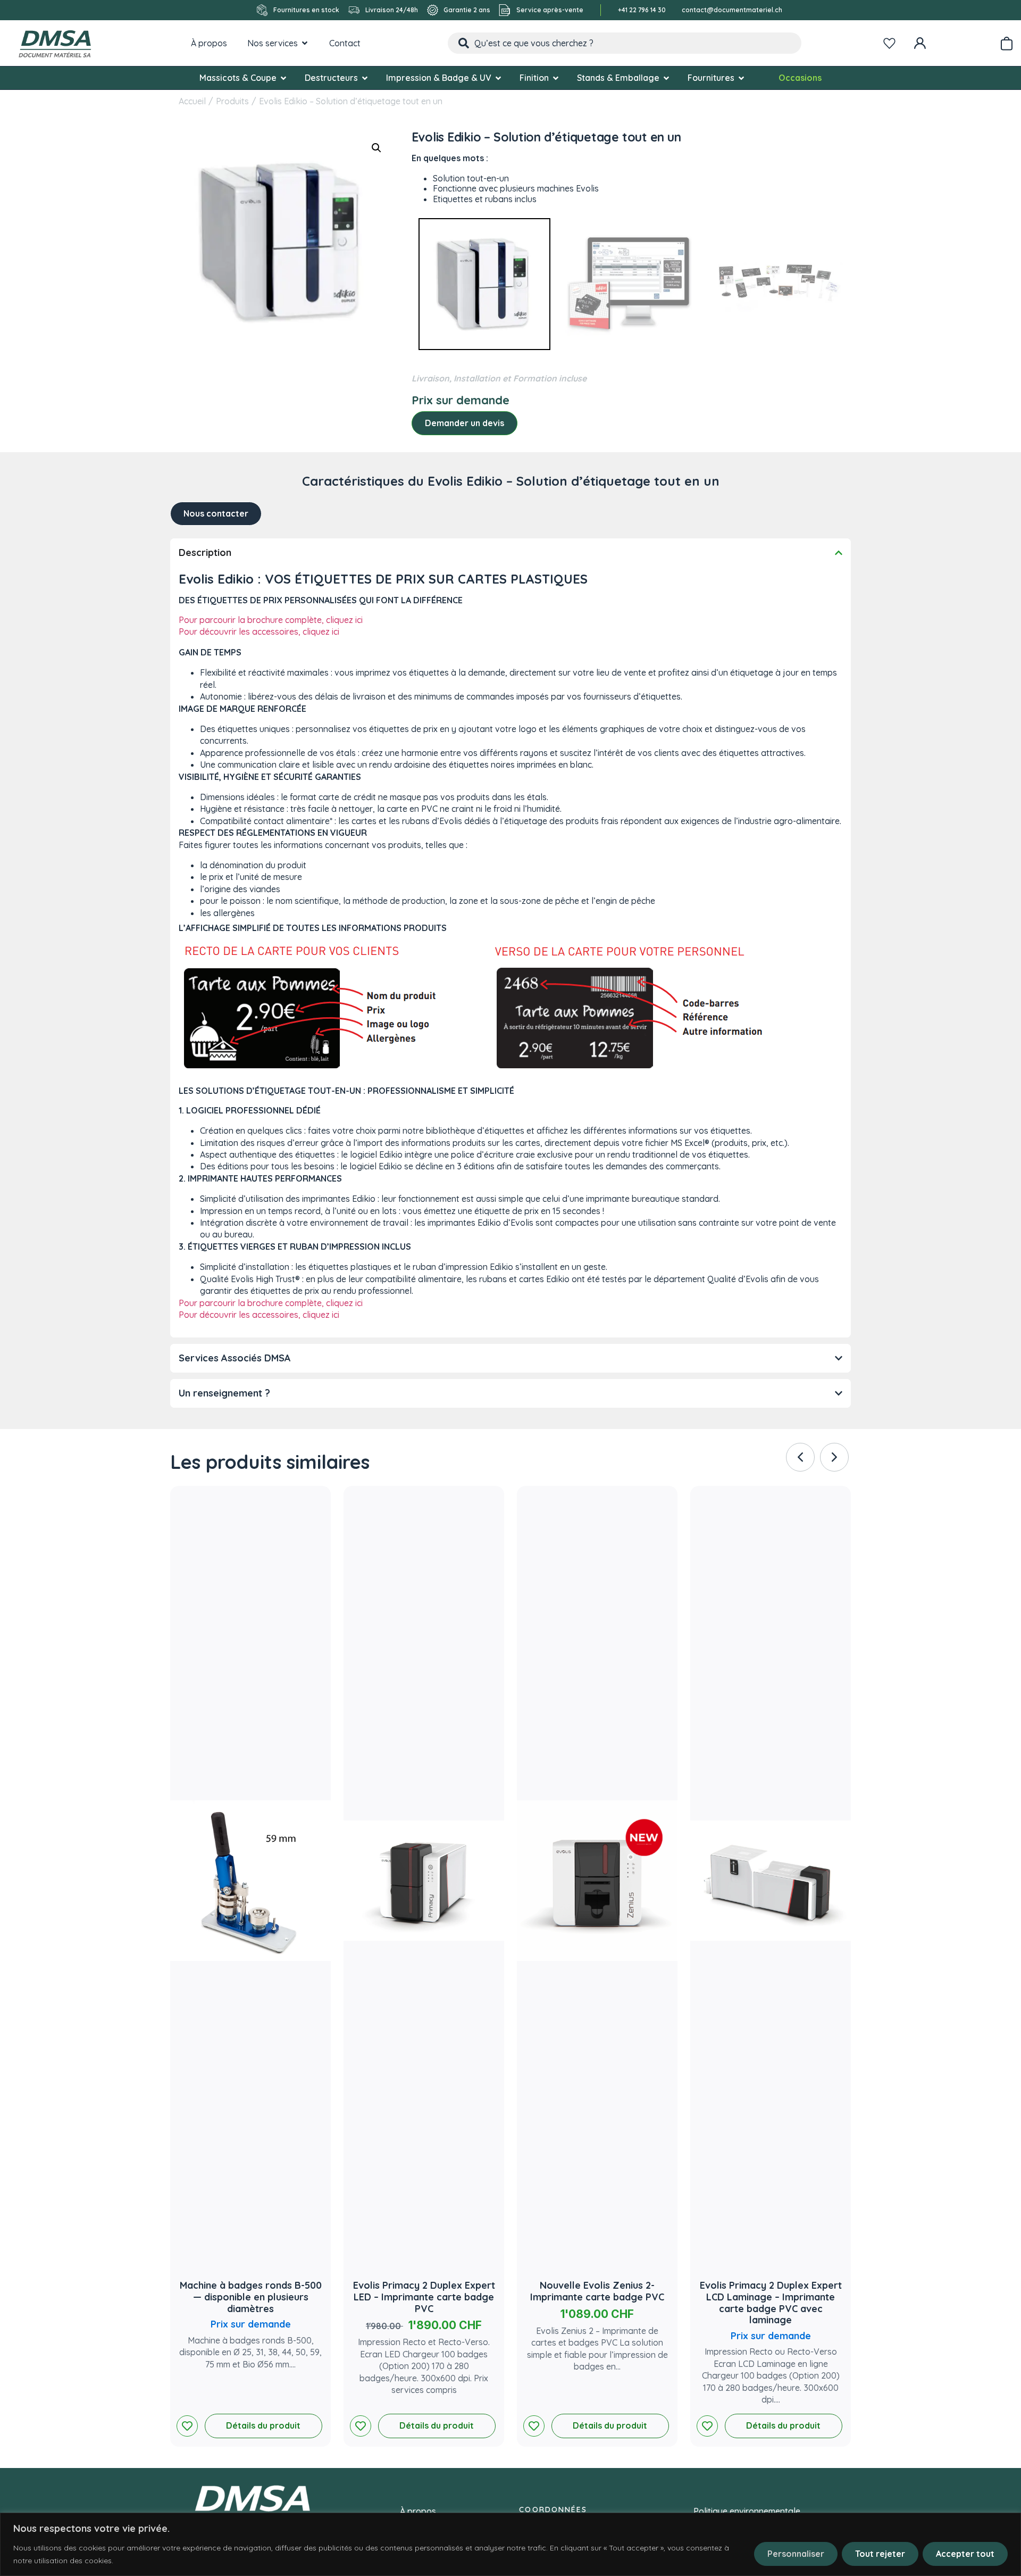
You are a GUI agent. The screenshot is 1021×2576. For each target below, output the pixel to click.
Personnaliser (796, 2554)
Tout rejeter (880, 2554)
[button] (376, 148)
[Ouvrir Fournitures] (741, 78)
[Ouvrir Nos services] (305, 43)
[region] (510, 2544)
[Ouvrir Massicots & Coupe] (283, 78)
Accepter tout (965, 2554)
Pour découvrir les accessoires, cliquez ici (259, 631)
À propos (418, 2511)
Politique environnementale (747, 2511)
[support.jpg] (777, 285)
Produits (232, 101)
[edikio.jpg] (484, 285)
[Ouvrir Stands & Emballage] (666, 78)
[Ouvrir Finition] (556, 78)
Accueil (192, 101)
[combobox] (625, 43)
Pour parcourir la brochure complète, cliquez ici (271, 620)
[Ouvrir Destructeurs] (365, 78)
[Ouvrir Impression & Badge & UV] (498, 78)
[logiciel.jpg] (631, 285)
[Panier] (1006, 41)
